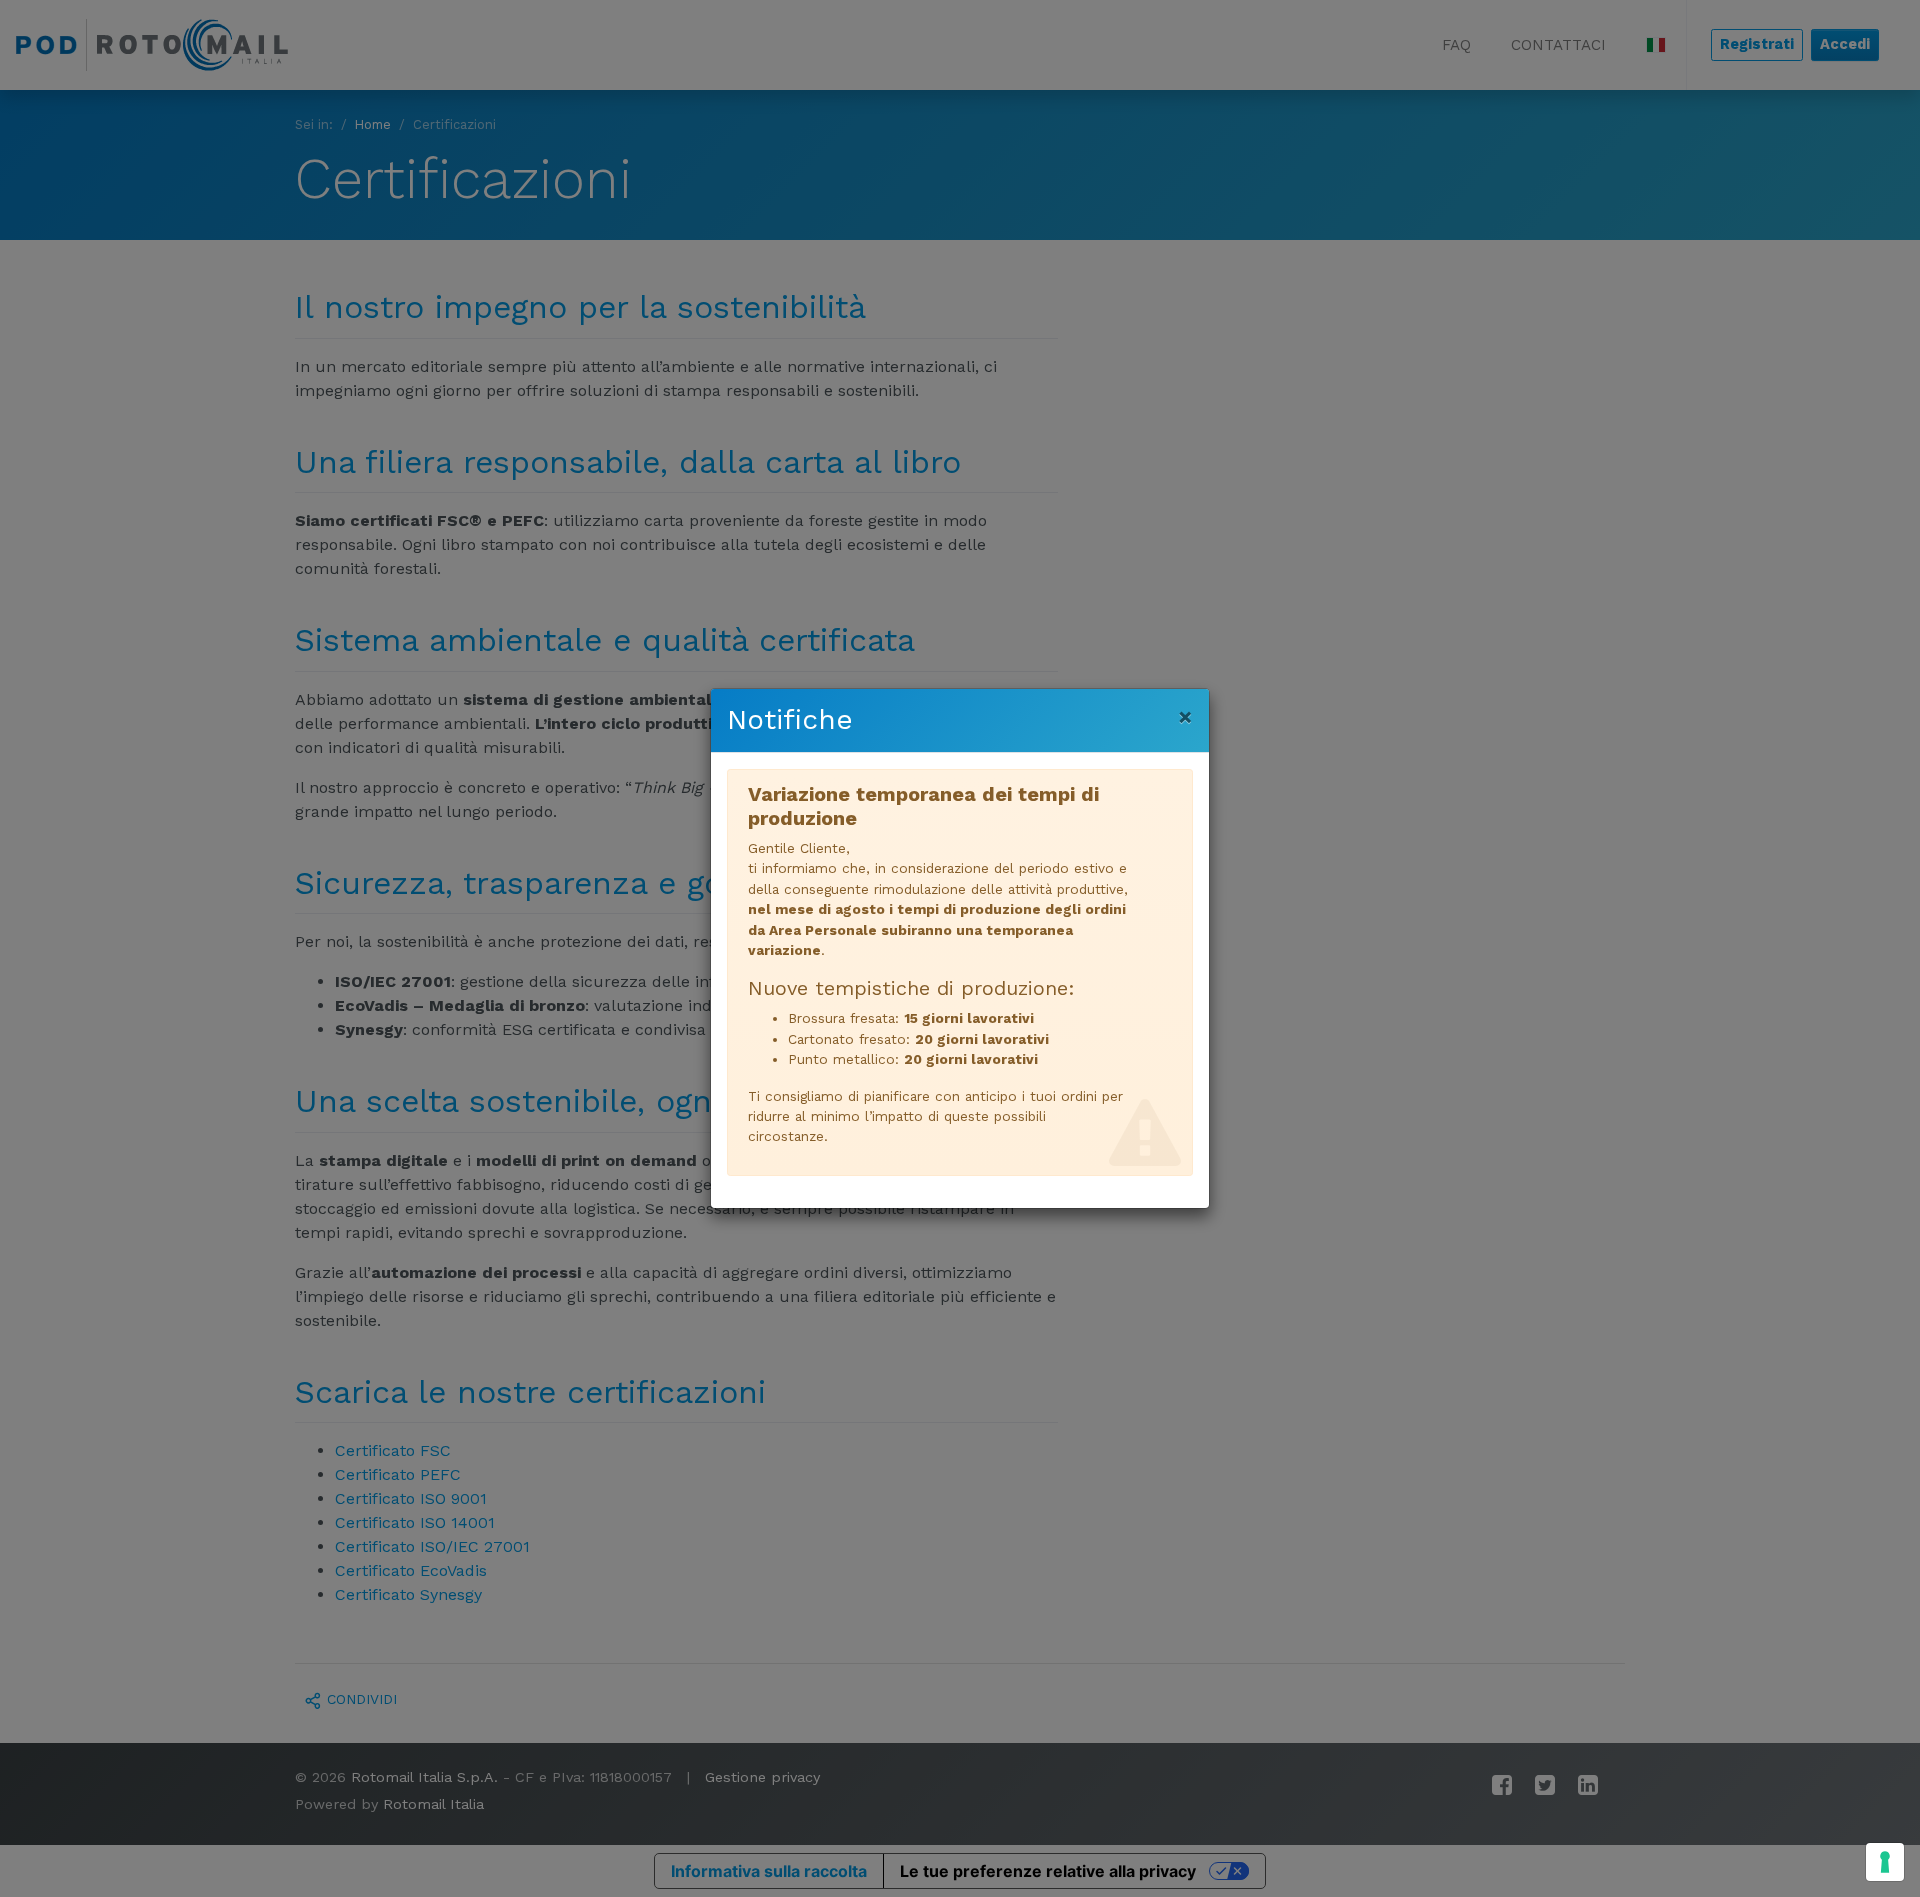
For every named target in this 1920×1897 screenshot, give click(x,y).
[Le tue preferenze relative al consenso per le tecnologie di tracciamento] (1885, 1862)
